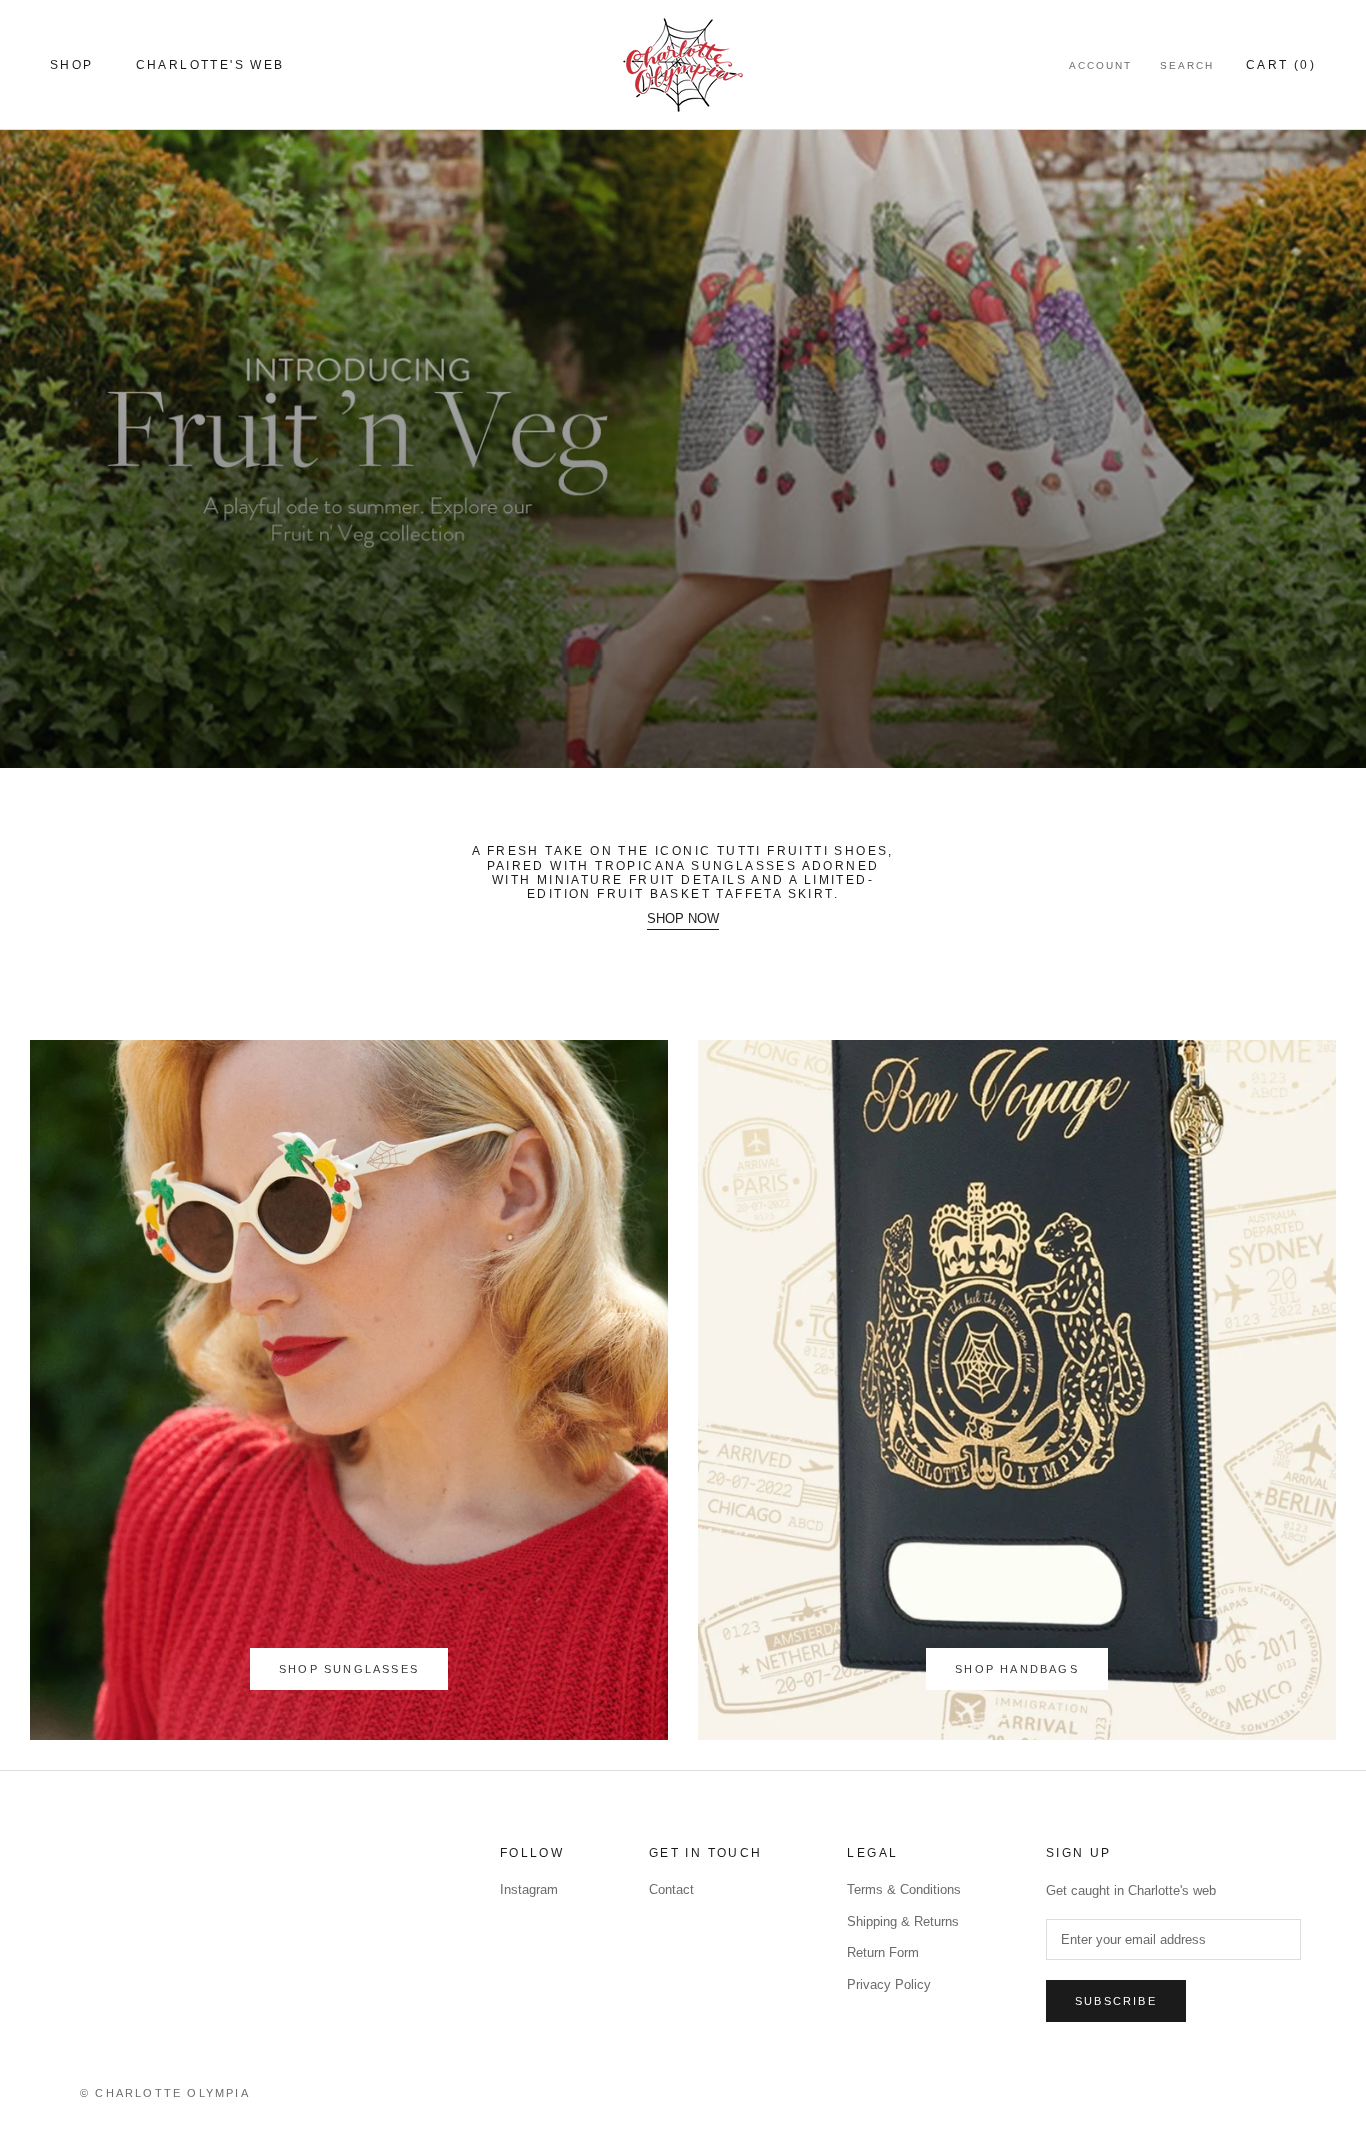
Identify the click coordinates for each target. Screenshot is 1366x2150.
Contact (671, 1889)
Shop (72, 65)
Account (1100, 65)
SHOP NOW (683, 918)
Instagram (529, 1889)
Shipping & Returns (903, 1921)
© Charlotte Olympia (165, 2093)
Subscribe (1116, 2001)
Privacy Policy (889, 1984)
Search (1187, 65)
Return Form (883, 1952)
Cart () (1281, 65)
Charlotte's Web (210, 65)
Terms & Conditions (904, 1889)
